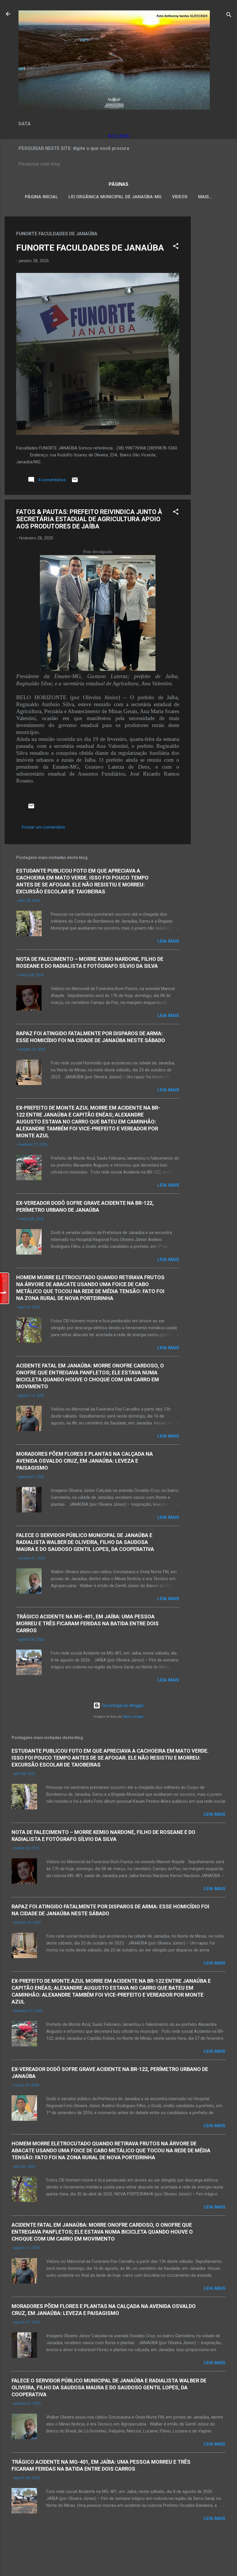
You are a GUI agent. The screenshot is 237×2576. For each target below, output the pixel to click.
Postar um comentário (43, 827)
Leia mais (168, 941)
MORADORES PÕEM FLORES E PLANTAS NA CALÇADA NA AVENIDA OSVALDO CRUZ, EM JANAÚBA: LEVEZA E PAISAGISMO (85, 1461)
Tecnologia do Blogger (122, 1705)
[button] (176, 247)
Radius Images (133, 1717)
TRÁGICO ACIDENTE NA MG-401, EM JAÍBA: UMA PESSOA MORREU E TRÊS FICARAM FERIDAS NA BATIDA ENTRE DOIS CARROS (87, 1623)
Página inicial (41, 197)
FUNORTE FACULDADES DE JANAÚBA (90, 248)
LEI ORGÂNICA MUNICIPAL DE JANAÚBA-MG (115, 197)
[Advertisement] (214, 303)
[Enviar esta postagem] (75, 482)
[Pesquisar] (229, 16)
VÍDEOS (180, 197)
